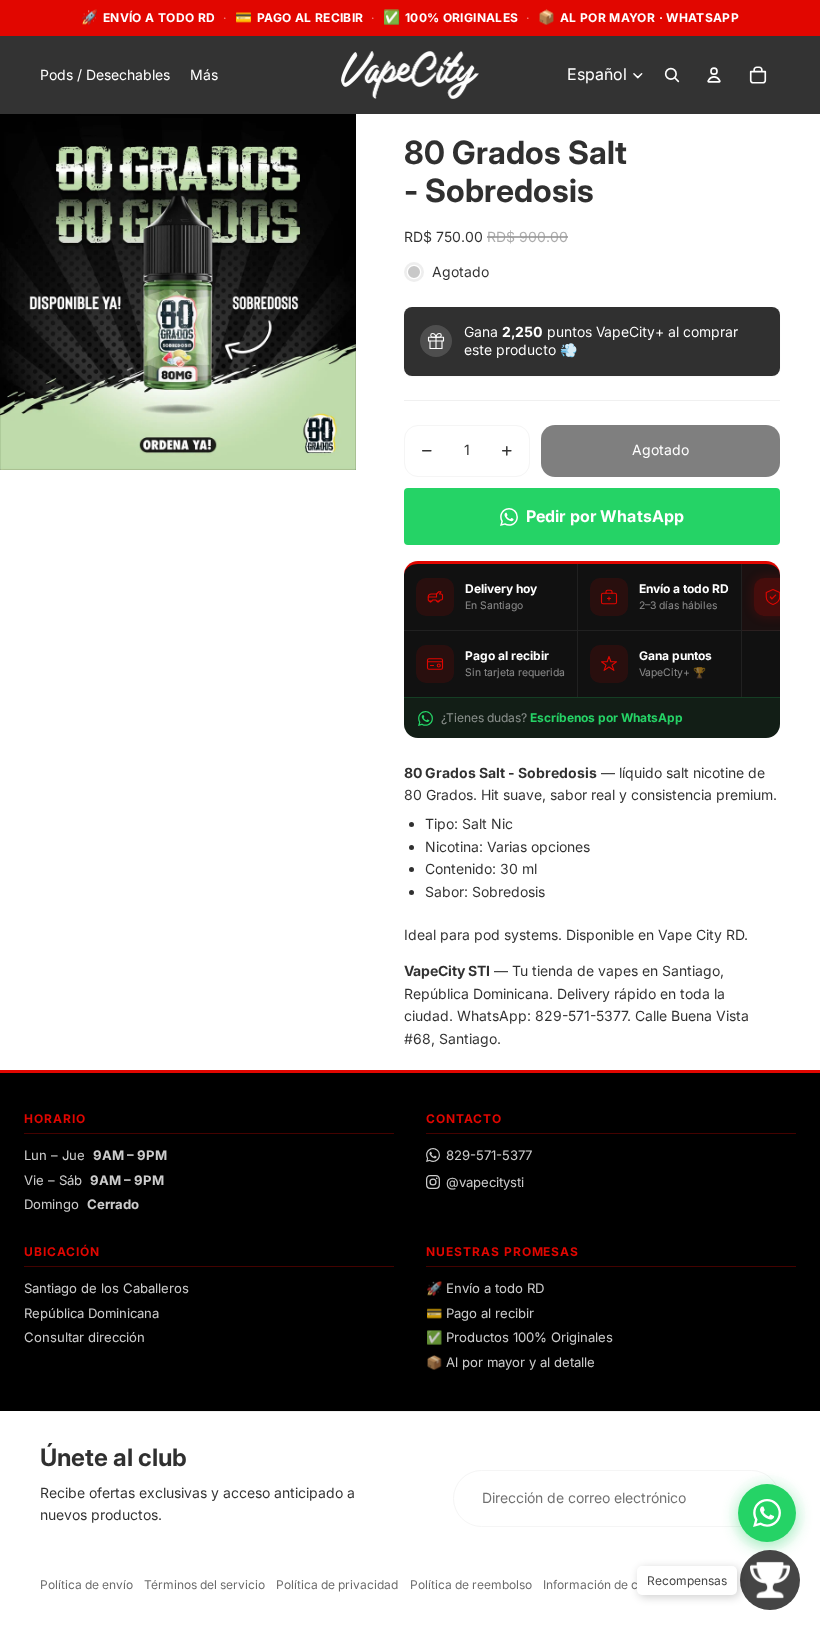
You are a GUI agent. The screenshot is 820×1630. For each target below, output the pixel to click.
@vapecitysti (485, 1182)
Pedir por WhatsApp (605, 516)
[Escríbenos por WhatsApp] (767, 1513)
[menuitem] (204, 75)
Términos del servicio (204, 1584)
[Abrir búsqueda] (672, 75)
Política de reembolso (471, 1584)
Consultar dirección (84, 1337)
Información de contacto (612, 1584)
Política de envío (86, 1584)
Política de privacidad (337, 1584)
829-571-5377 (489, 1155)
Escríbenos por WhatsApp (606, 717)
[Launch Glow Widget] (770, 1580)
